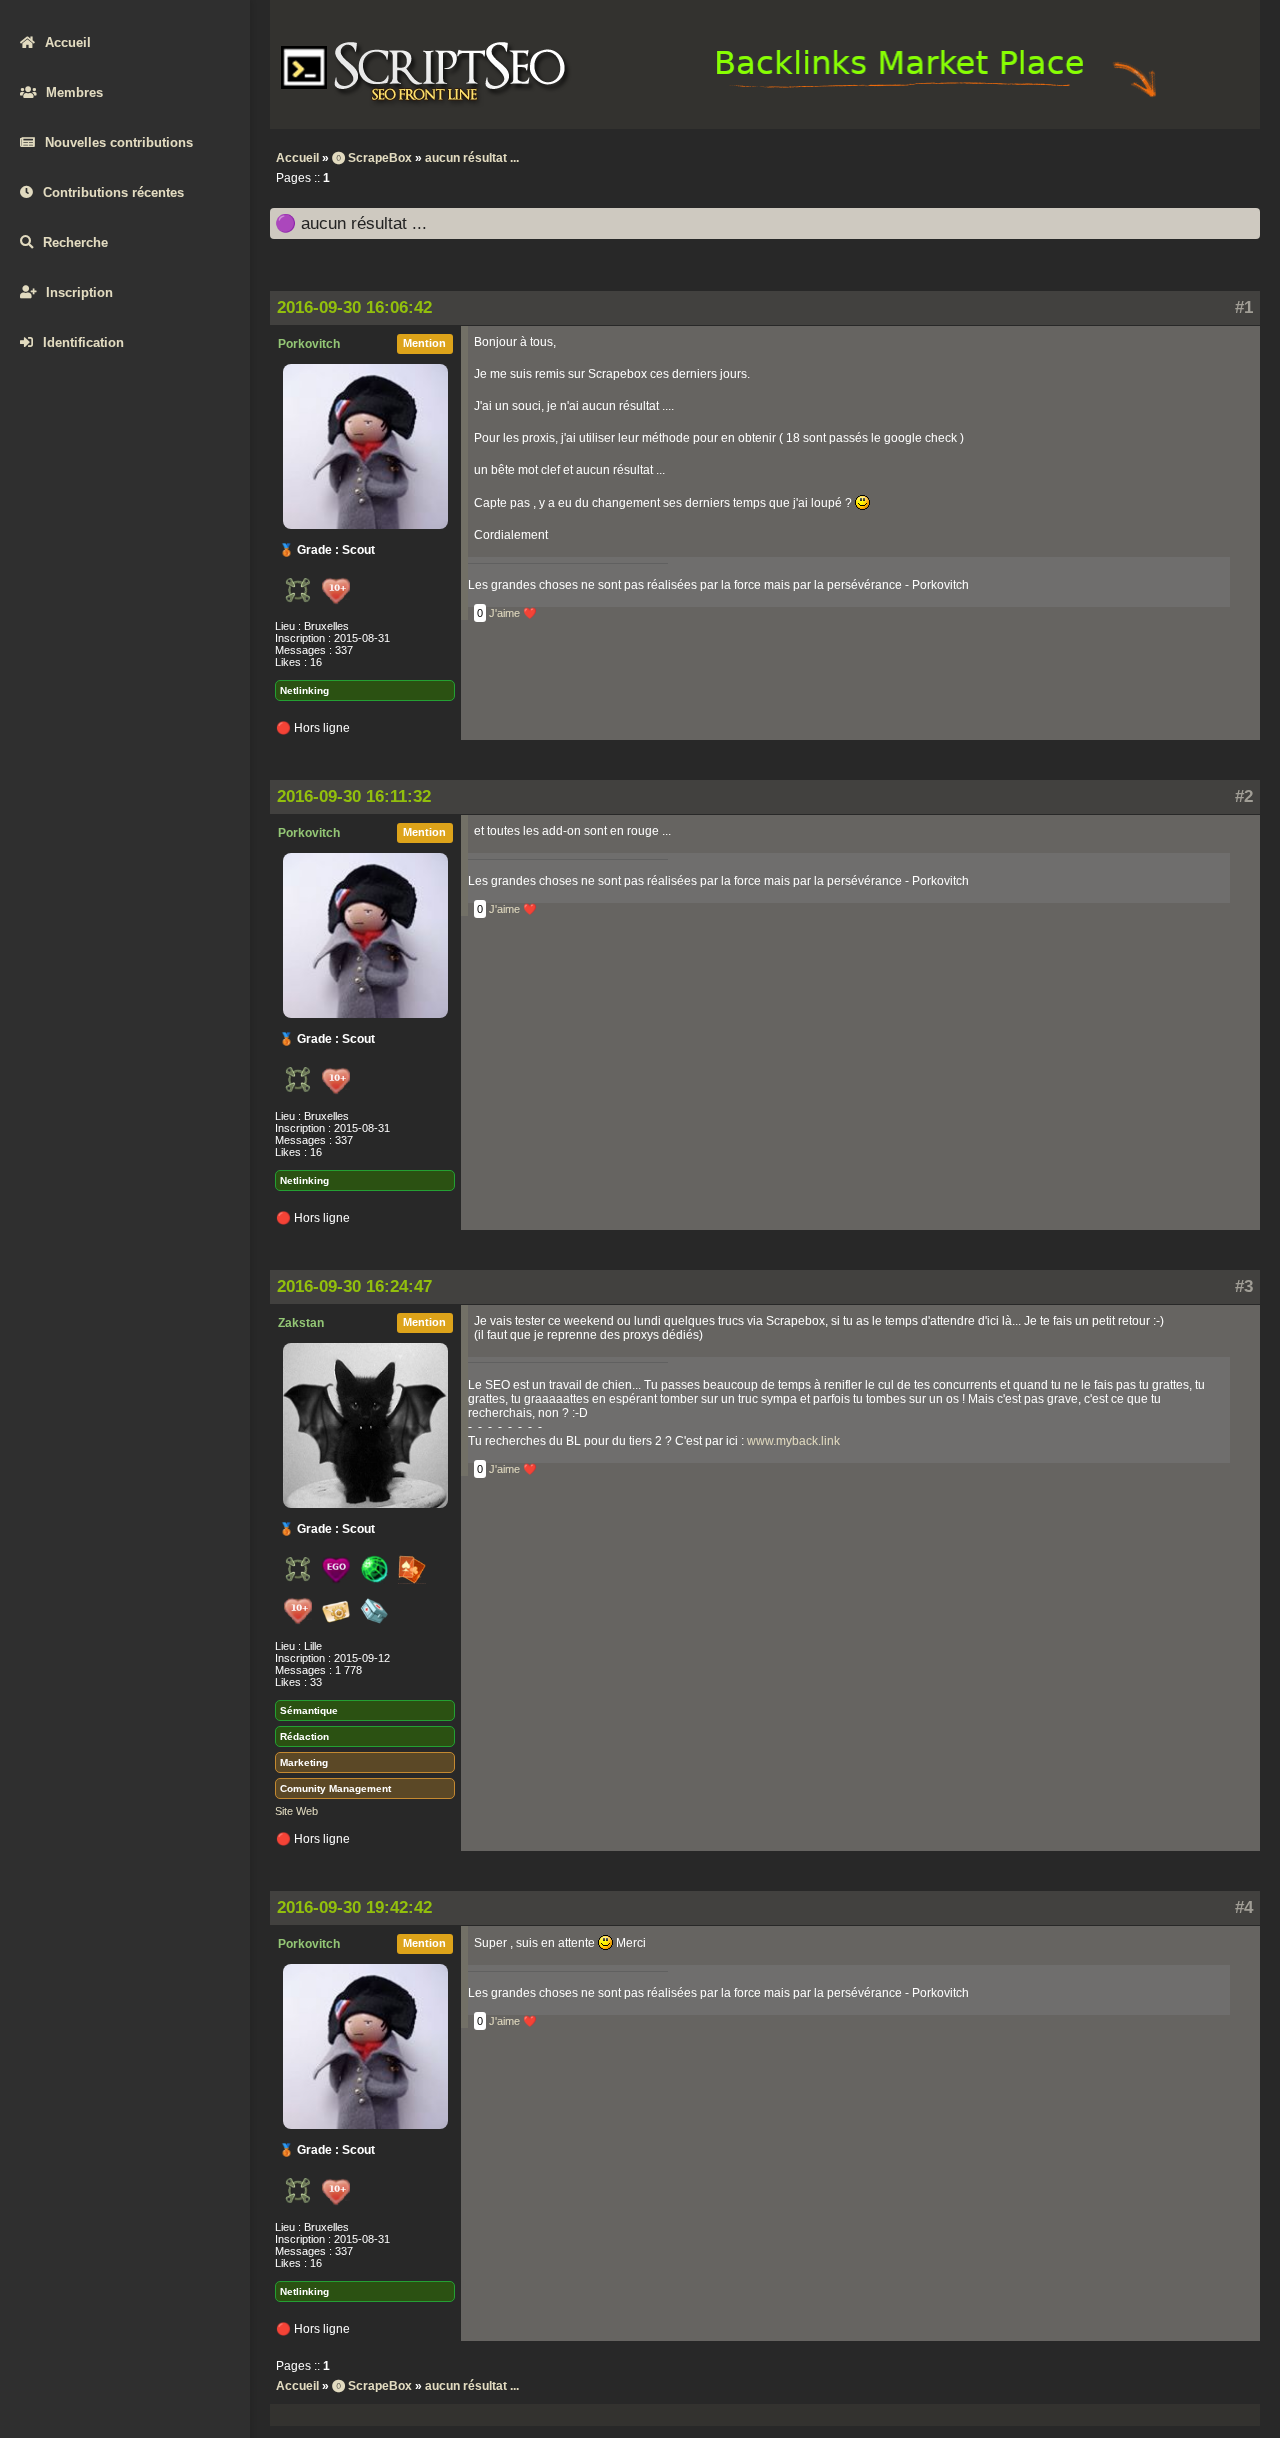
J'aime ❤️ (513, 613)
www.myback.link (793, 1441)
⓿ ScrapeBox (372, 158)
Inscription (79, 292)
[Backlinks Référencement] (939, 96)
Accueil (68, 42)
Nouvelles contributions (119, 142)
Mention (424, 343)
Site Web (296, 1811)
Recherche (75, 242)
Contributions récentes (113, 192)
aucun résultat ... (472, 158)
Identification (83, 342)
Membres (74, 92)
